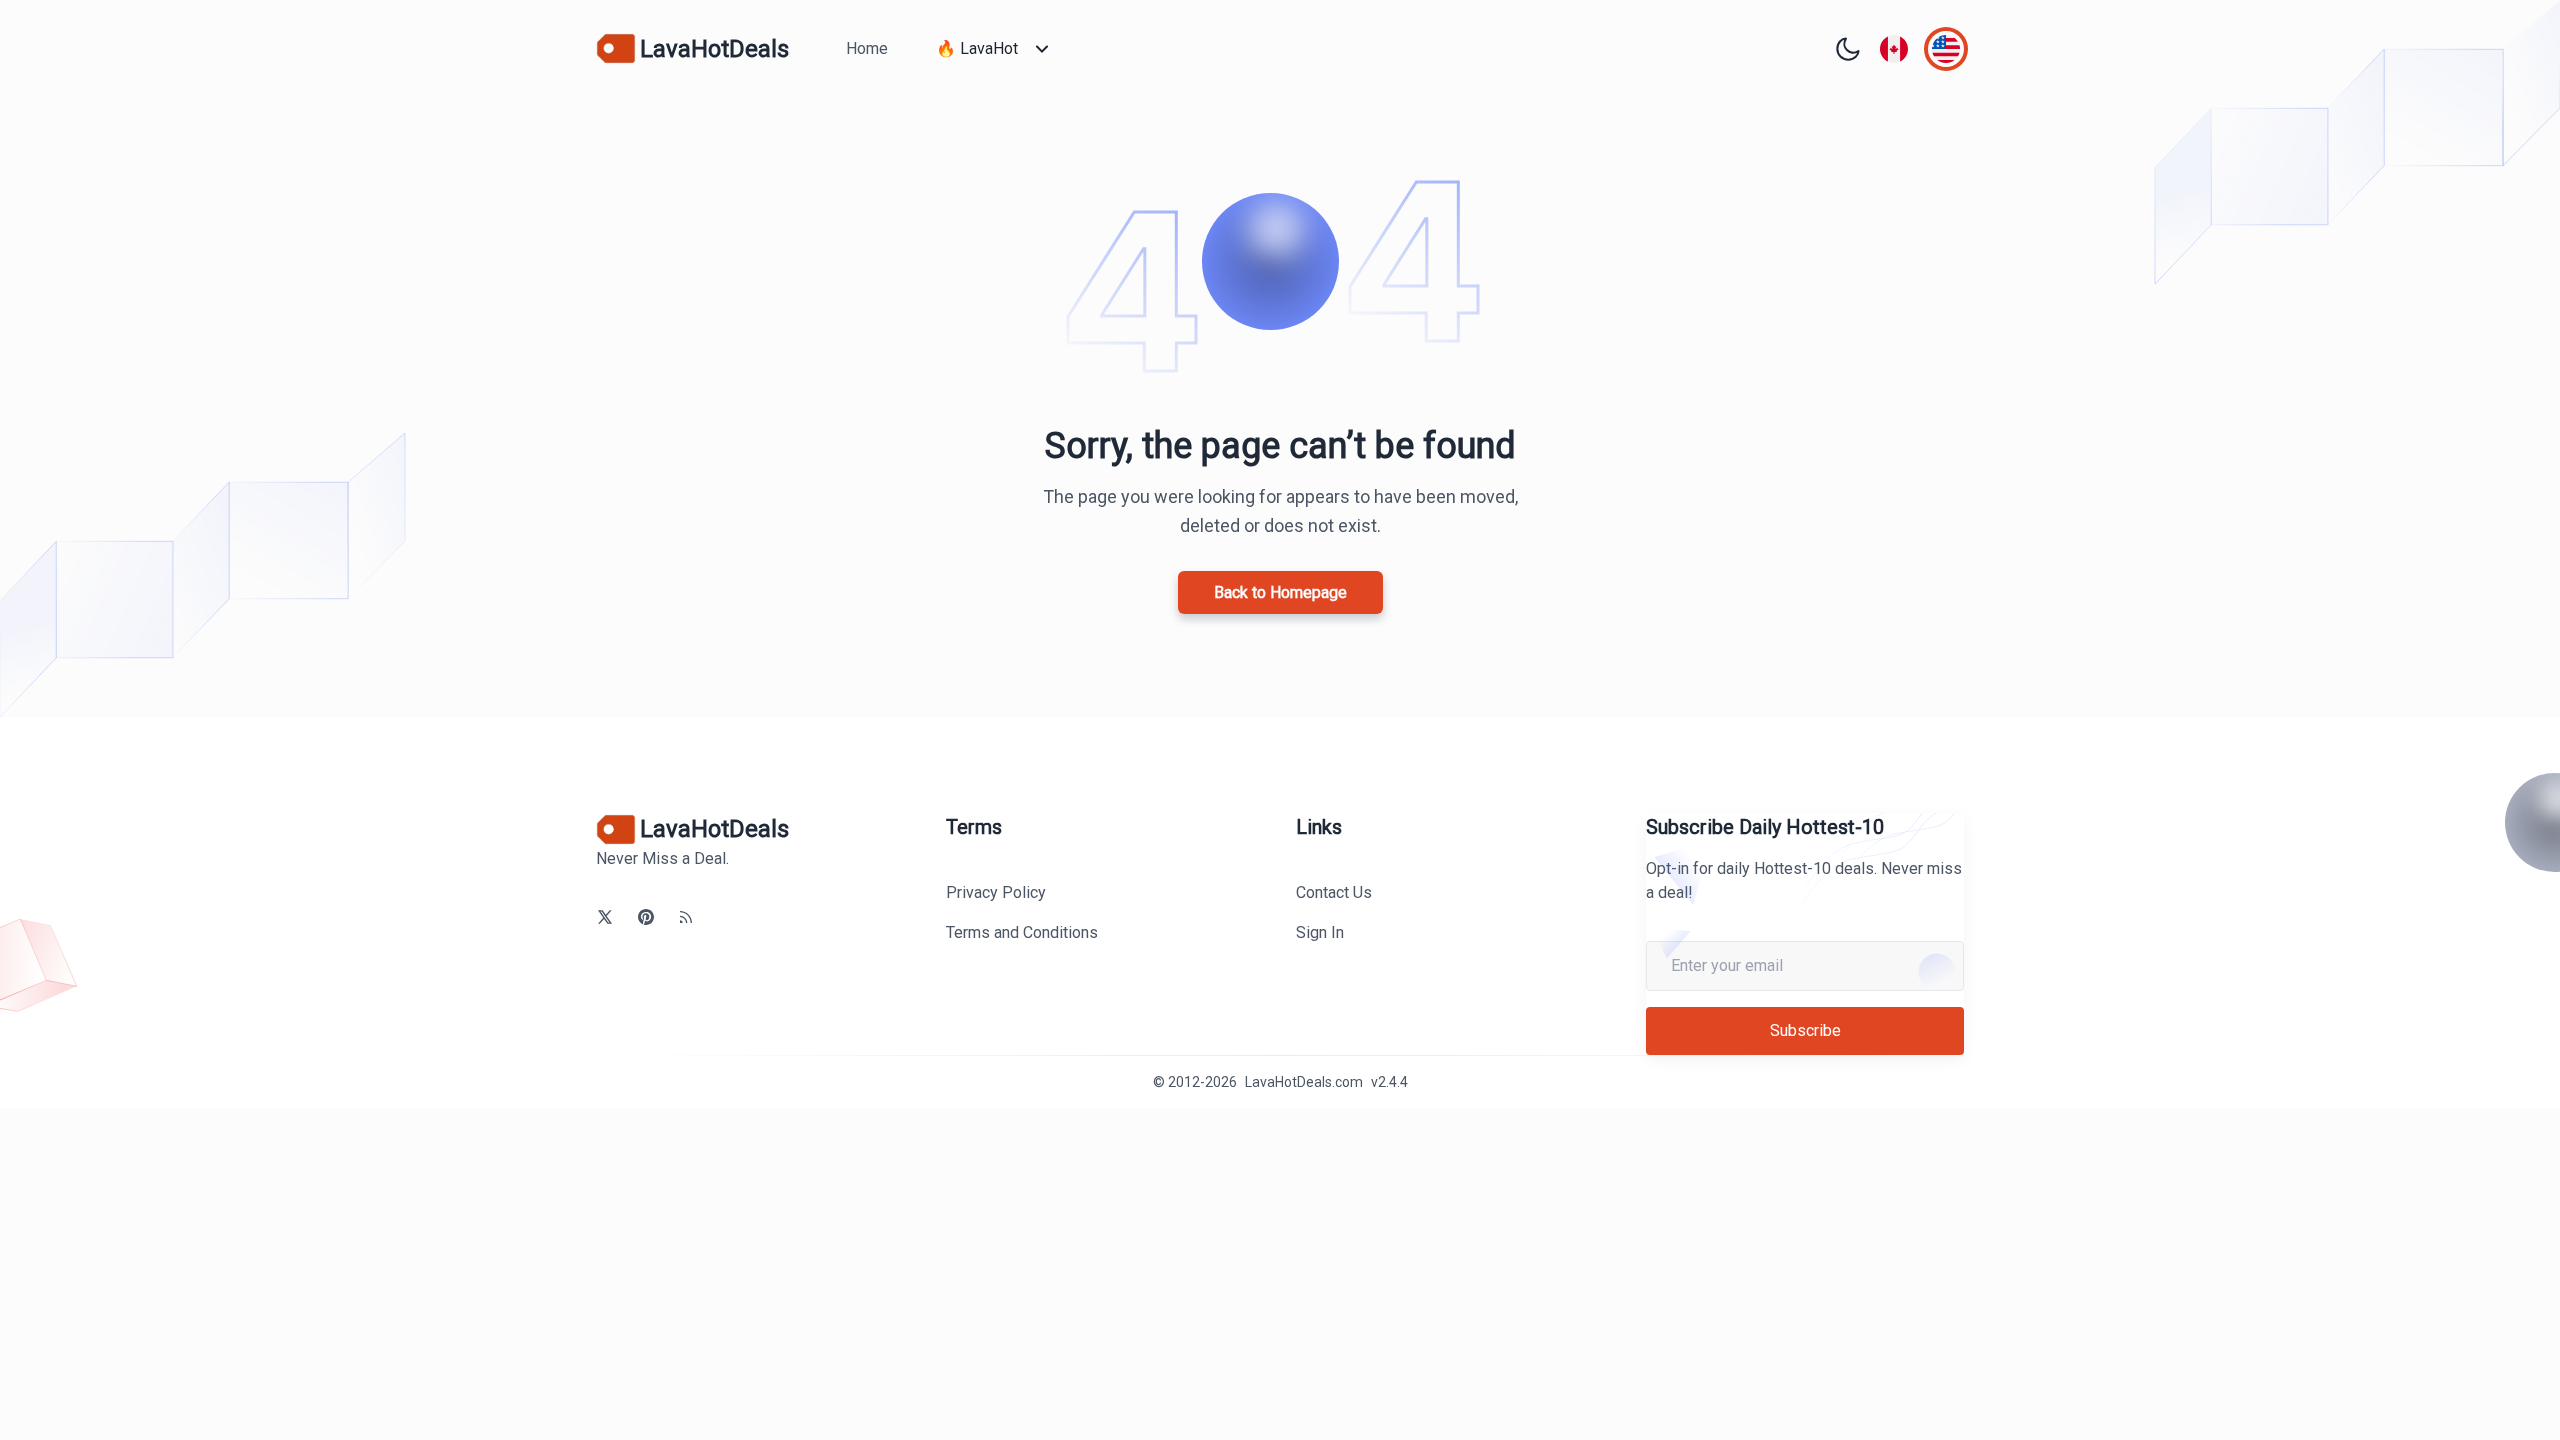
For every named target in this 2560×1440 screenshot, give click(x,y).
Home (867, 48)
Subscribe (1805, 1030)
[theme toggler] (1848, 49)
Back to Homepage (1280, 592)
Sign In (1320, 932)
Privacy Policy (996, 892)
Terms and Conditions (1022, 932)
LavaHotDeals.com (1304, 1082)
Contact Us (1334, 892)
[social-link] (605, 917)
